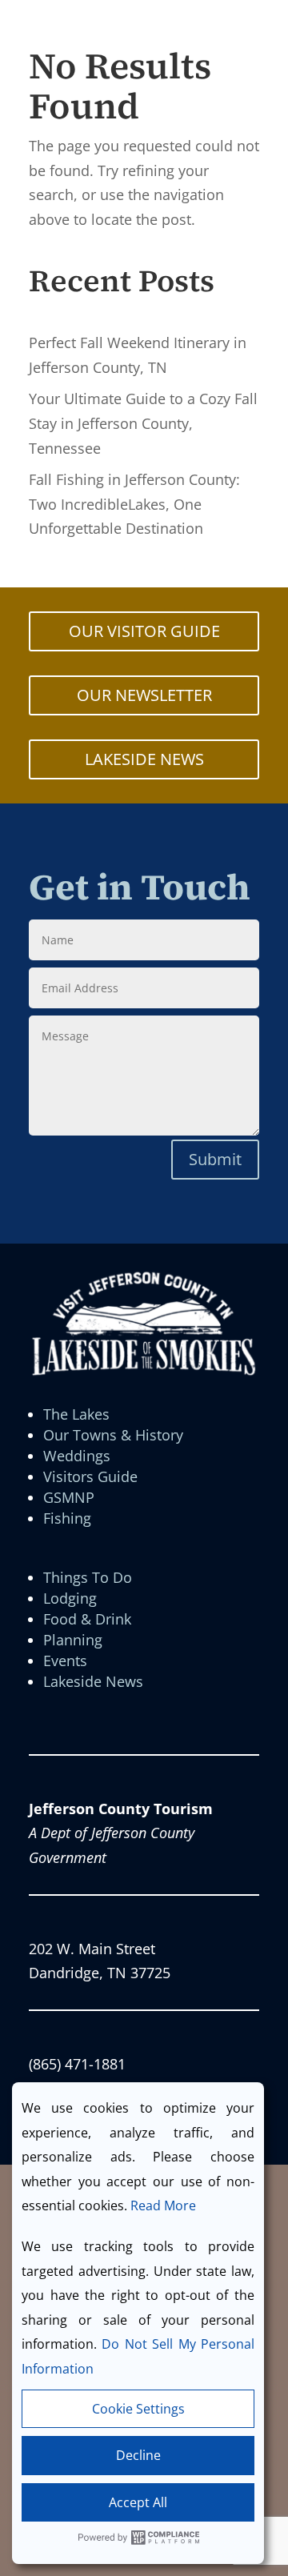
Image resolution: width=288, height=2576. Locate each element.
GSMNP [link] (69, 1497)
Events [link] (65, 1661)
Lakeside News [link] (93, 1681)
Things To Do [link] (88, 1577)
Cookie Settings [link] (138, 2409)
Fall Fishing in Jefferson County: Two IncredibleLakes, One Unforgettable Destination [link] (134, 504)
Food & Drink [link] (87, 1619)
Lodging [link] (70, 1598)
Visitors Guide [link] (90, 1476)
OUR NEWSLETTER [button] (144, 695)
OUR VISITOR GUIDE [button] (144, 631)
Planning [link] (73, 1640)
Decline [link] (138, 2455)
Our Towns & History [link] (113, 1435)
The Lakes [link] (76, 1414)
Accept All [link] (138, 2502)
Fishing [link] (67, 1518)
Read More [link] (163, 2205)
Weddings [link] (77, 1456)
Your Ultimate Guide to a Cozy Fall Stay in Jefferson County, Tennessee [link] (143, 423)
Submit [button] (215, 1159)
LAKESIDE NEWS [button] (144, 759)
